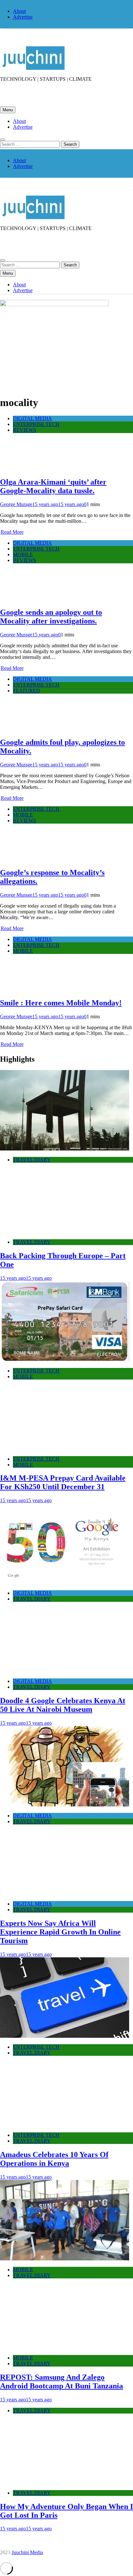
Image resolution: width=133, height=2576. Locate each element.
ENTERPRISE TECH (36, 424)
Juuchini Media (27, 2552)
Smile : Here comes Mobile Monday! (61, 1003)
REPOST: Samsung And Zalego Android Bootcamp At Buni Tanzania (61, 2382)
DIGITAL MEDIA (32, 418)
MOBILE (23, 554)
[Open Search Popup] (3, 140)
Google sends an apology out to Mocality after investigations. (51, 617)
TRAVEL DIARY (32, 1160)
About (19, 11)
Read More (12, 532)
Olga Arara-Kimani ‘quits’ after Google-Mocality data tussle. (53, 486)
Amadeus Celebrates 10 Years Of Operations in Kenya (54, 2159)
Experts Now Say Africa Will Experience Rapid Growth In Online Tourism (60, 1932)
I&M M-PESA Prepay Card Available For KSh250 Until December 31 (63, 1482)
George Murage (16, 504)
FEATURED (26, 691)
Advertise (23, 17)
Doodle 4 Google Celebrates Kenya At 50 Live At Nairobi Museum (63, 1705)
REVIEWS (25, 430)
